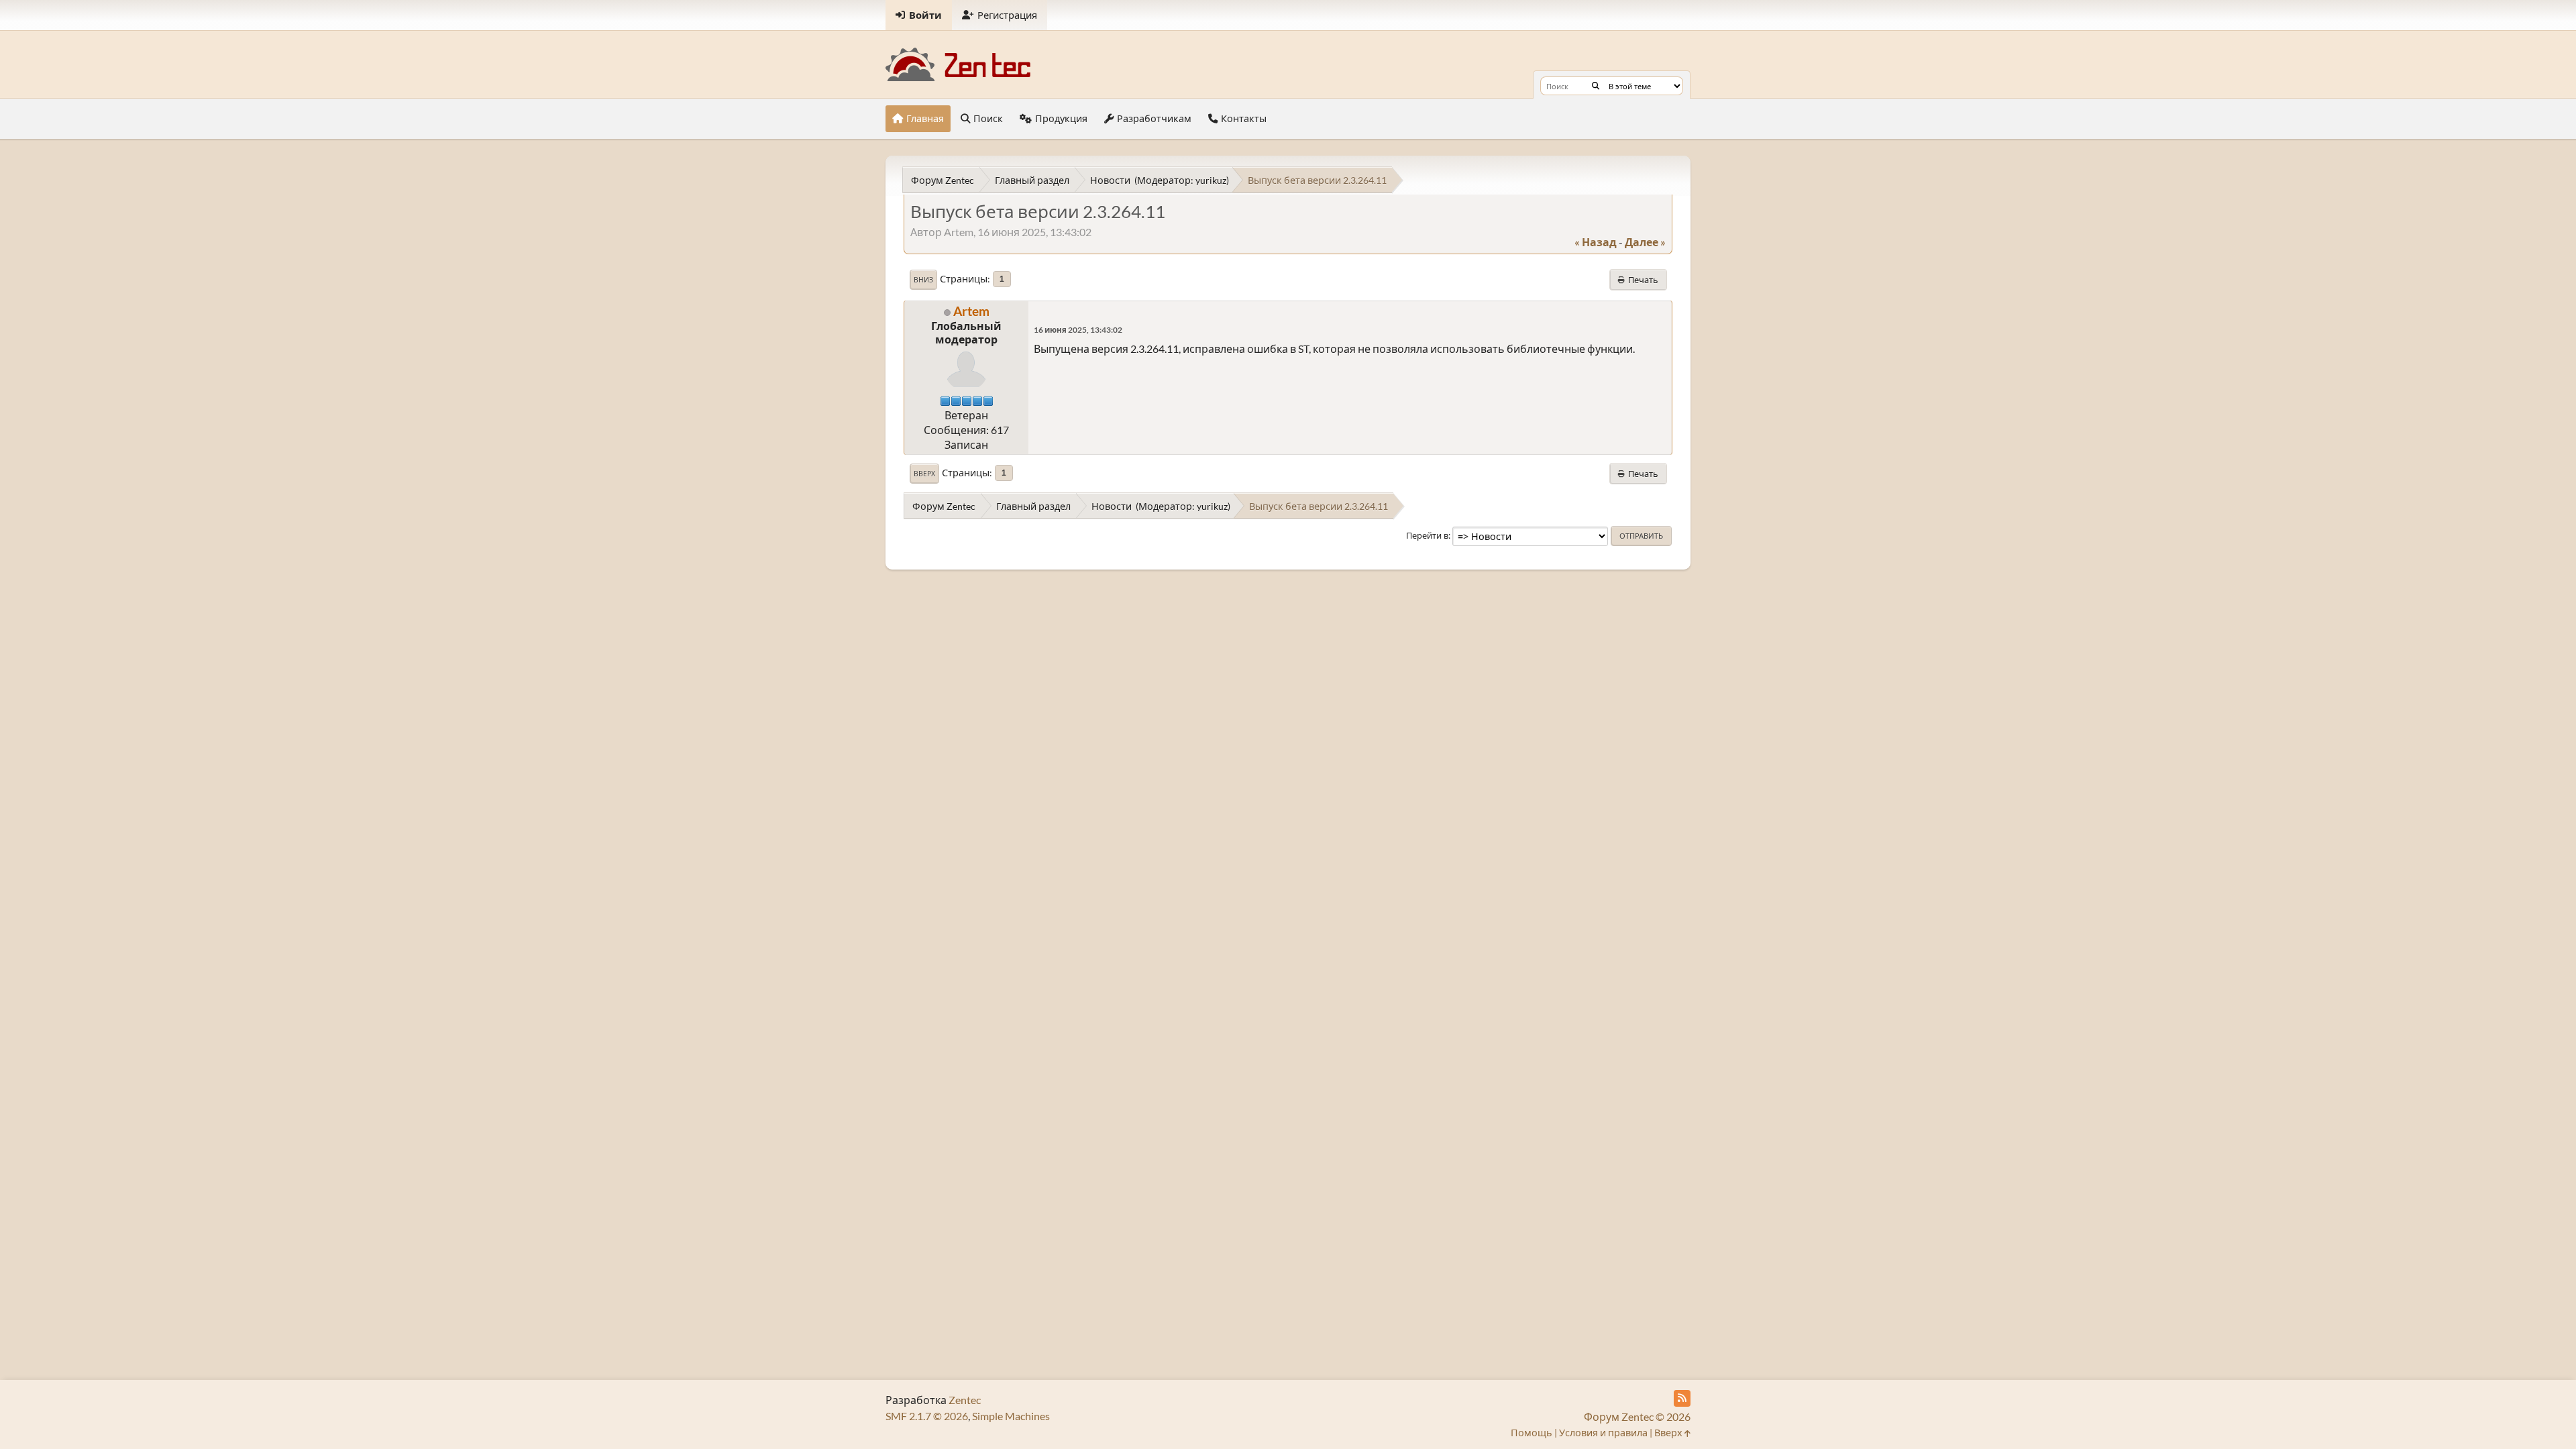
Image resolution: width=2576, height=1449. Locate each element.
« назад (1596, 242)
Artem (971, 311)
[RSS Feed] (1682, 1398)
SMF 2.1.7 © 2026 (927, 1416)
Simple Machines (1011, 1416)
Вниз (923, 280)
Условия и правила (1603, 1433)
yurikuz (1211, 180)
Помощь (1532, 1433)
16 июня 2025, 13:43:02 (1078, 330)
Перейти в (1427, 535)
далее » (1645, 242)
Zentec (965, 1400)
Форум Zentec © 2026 (1637, 1416)
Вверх (924, 474)
